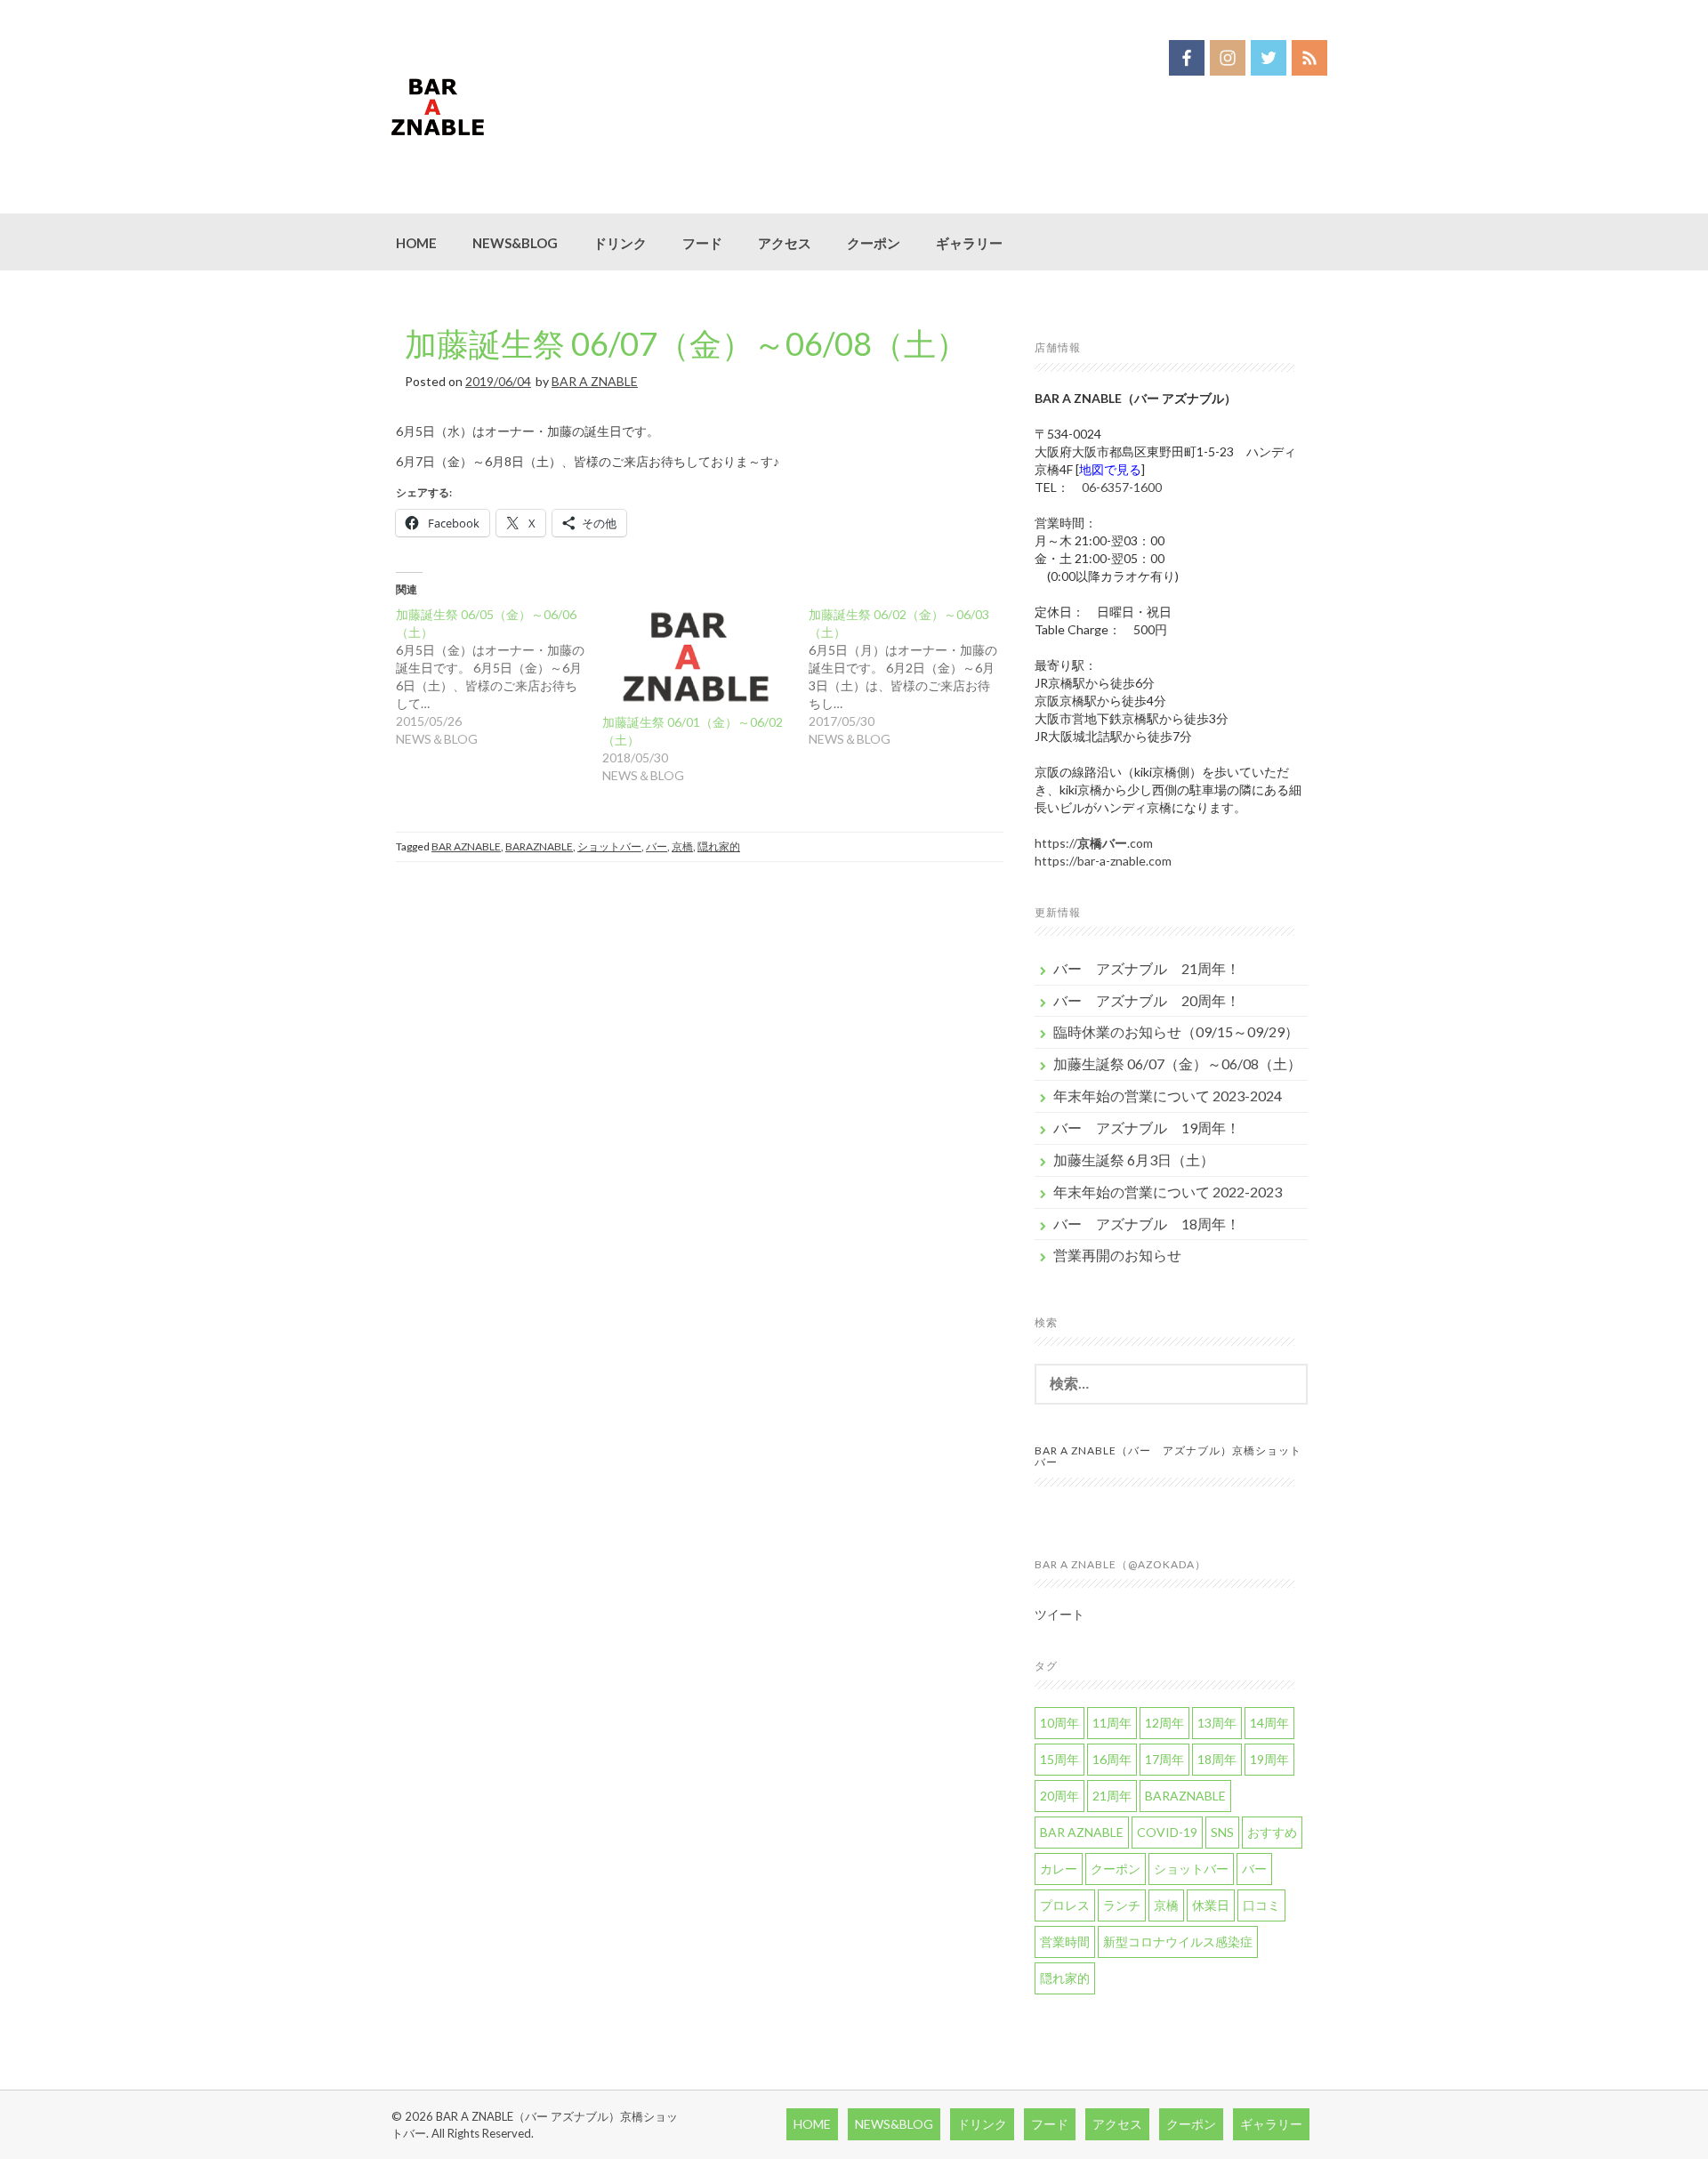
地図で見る (1110, 469)
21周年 (1112, 1796)
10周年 (1059, 1723)
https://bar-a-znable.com (1103, 861)
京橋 (682, 846)
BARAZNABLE (539, 846)
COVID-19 (1167, 1832)
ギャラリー (969, 243)
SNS (1222, 1832)
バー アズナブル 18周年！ (1147, 1224)
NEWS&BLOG (515, 243)
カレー (1059, 1869)
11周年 (1112, 1723)
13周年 (1217, 1723)
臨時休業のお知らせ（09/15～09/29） (1176, 1031)
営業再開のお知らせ (1117, 1255)
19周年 (1269, 1759)
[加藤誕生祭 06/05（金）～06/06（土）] (499, 677)
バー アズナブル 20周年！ (1147, 1000)
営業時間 (1065, 1941)
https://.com (1094, 843)
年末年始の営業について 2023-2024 (1168, 1096)
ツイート (1059, 1614)
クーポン (874, 243)
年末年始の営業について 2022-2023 (1168, 1192)
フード (702, 243)
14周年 (1269, 1723)
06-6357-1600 (1122, 487)
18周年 (1217, 1759)
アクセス (785, 243)
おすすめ (1272, 1832)
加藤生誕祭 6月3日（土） (1134, 1160)
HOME (416, 243)
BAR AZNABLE (466, 846)
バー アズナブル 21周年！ (1147, 968)
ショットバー (609, 846)
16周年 (1112, 1759)
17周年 (1164, 1759)
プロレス (1065, 1905)
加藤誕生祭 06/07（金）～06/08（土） (686, 343)
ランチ (1122, 1905)
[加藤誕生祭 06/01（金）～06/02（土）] (697, 660)
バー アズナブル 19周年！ (1147, 1128)
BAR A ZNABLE (595, 381)
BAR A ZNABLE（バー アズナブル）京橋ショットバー (1168, 1456)
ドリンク (620, 243)
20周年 (1059, 1796)
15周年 (1059, 1759)
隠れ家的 (719, 846)
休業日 (1211, 1905)
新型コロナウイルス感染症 (1178, 1941)
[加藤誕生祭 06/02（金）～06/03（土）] (912, 677)
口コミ (1261, 1905)
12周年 (1164, 1723)
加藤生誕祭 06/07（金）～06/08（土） (1177, 1063)
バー (657, 846)
